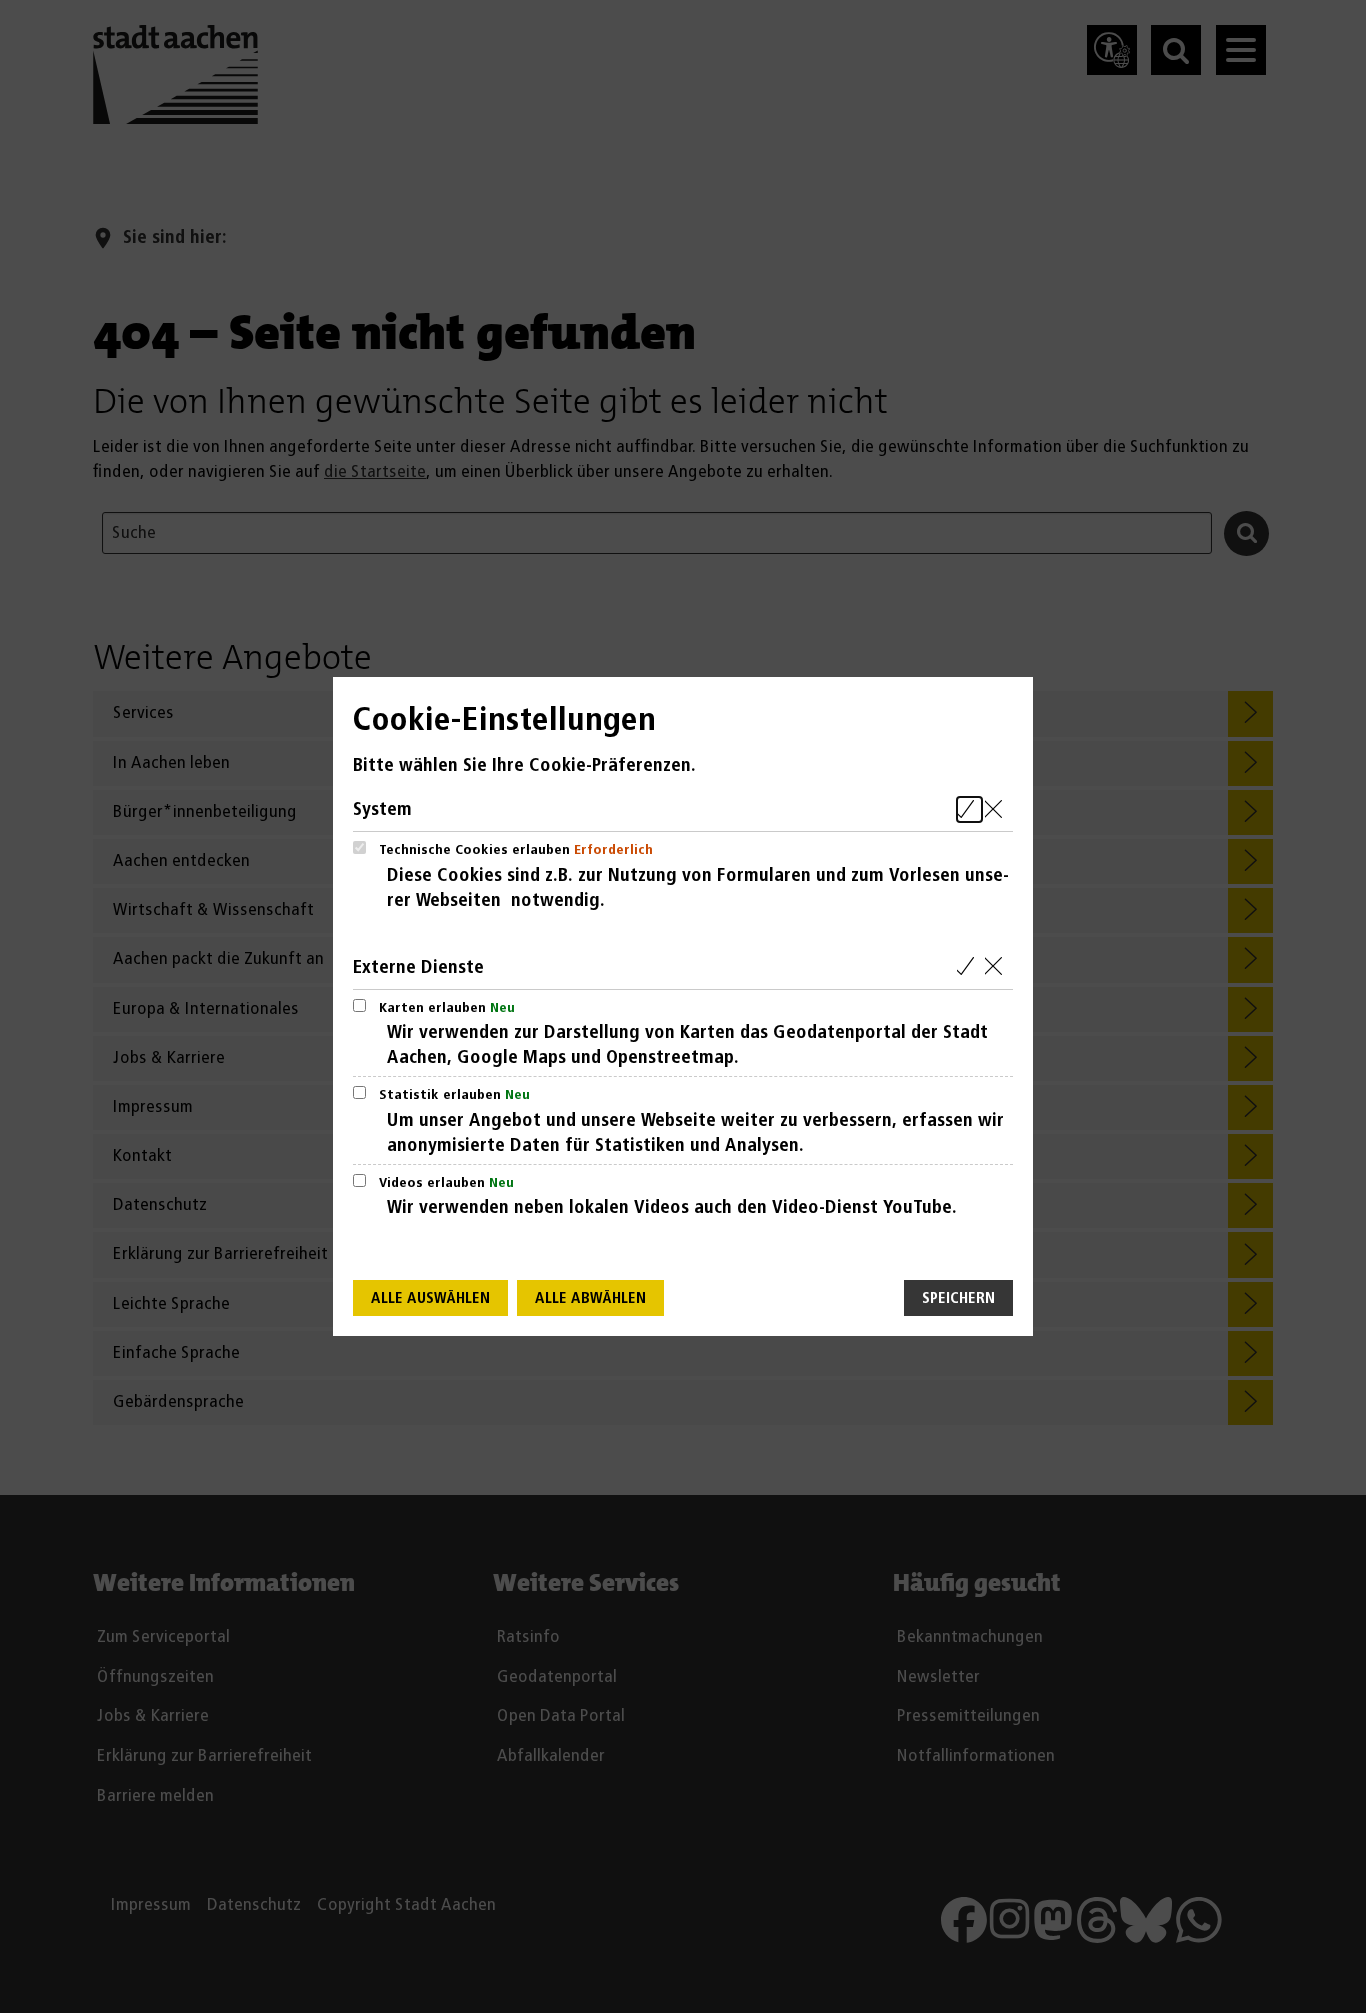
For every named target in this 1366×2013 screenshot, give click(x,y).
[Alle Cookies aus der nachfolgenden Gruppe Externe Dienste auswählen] (969, 967)
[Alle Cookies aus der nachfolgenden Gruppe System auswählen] (969, 809)
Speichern (958, 1298)
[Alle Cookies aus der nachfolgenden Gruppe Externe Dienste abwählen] (997, 967)
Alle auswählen (430, 1298)
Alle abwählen (590, 1298)
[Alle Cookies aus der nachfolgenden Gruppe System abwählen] (997, 809)
